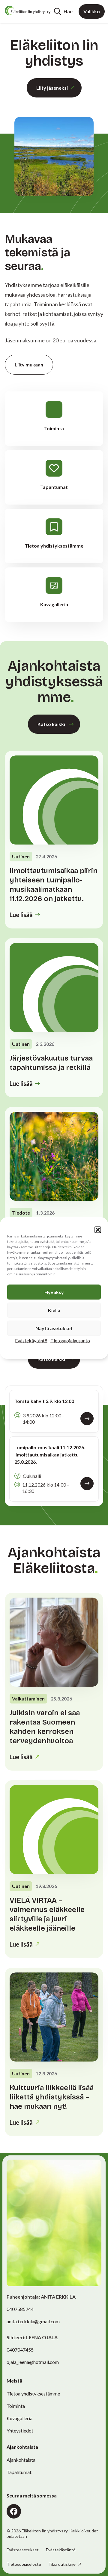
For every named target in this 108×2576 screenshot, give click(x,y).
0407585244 (20, 2309)
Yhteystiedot (20, 2431)
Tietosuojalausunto (70, 1341)
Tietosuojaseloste (24, 2564)
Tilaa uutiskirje (62, 2564)
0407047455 (20, 2350)
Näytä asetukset (54, 1328)
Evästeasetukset (23, 2550)
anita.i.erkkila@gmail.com (33, 2321)
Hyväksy (54, 1292)
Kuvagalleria (19, 2418)
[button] (98, 1230)
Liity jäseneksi (52, 88)
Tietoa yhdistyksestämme (33, 2394)
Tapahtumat (19, 2472)
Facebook (14, 2511)
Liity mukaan (29, 364)
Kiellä (54, 1310)
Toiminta (16, 2406)
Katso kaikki (51, 724)
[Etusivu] (28, 11)
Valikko (92, 11)
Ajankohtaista (21, 2460)
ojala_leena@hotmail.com (33, 2362)
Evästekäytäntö (31, 1341)
